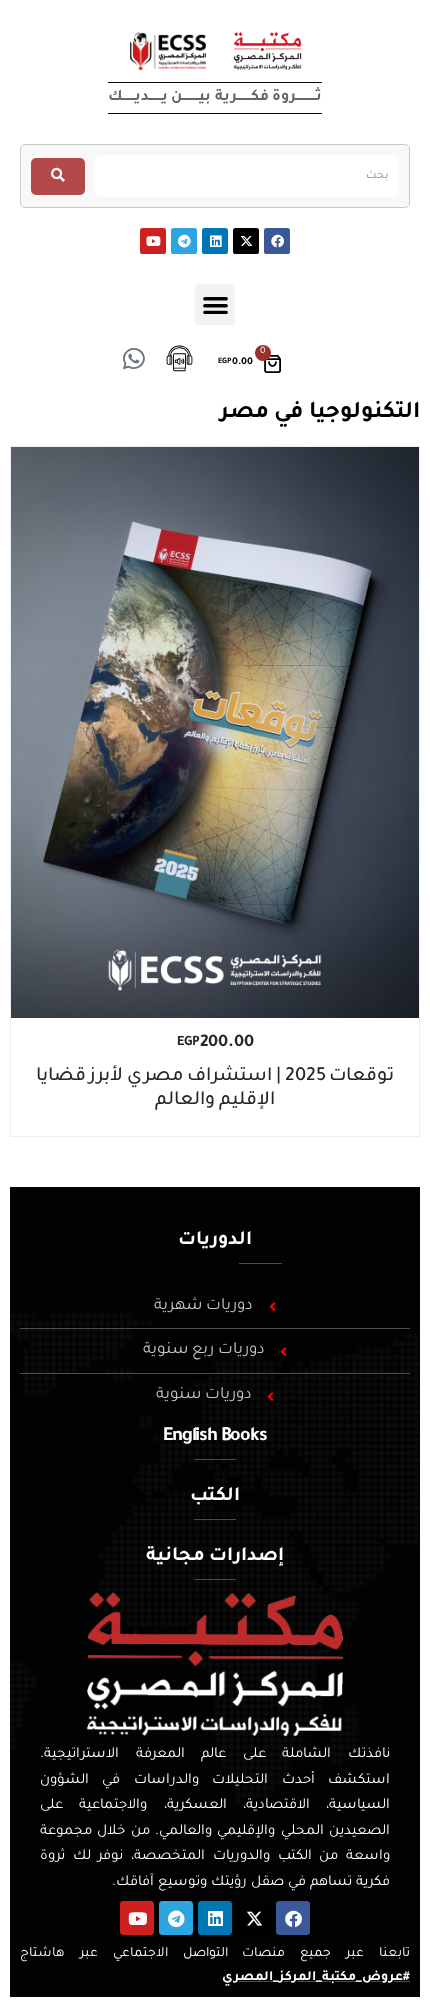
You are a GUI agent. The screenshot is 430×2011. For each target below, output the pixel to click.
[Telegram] (184, 241)
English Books (214, 1437)
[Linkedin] (215, 241)
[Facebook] (277, 241)
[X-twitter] (246, 241)
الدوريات (215, 1241)
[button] (215, 304)
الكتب (215, 1497)
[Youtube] (153, 241)
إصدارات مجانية (215, 1557)
